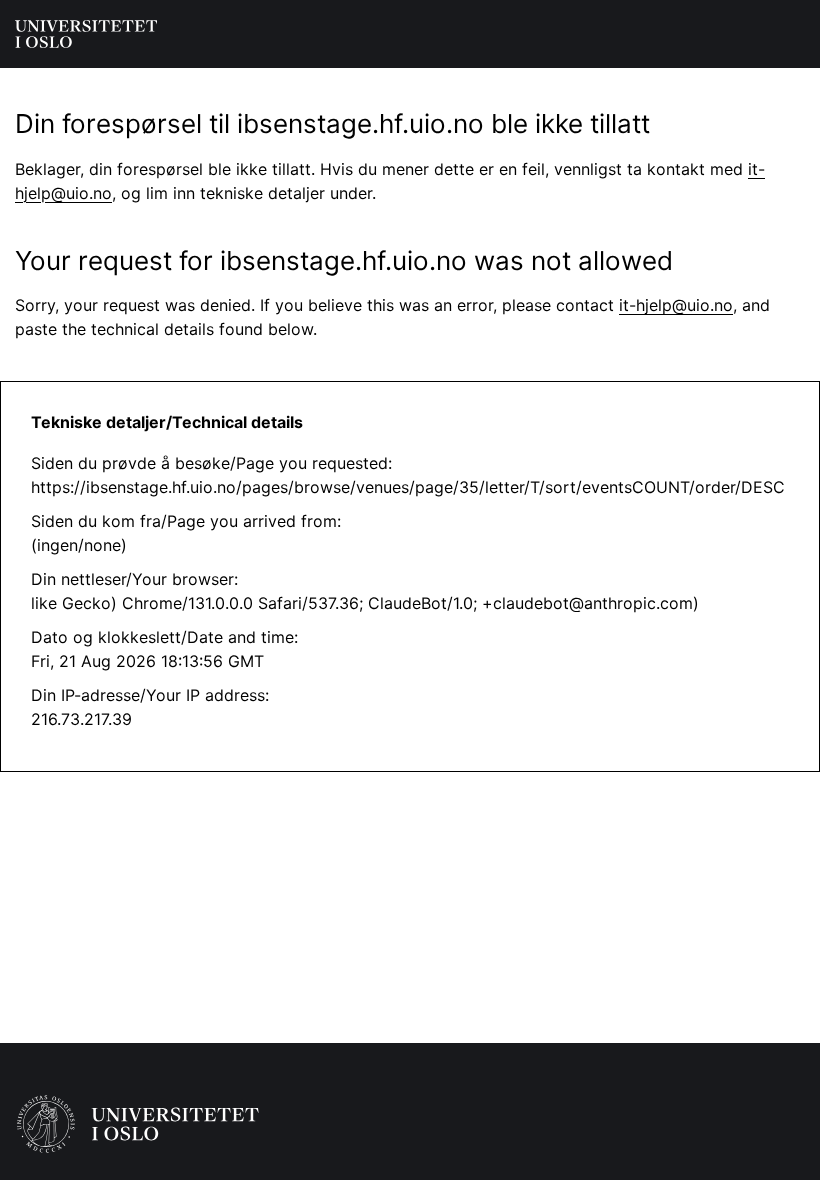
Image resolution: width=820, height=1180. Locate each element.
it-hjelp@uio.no (676, 305)
